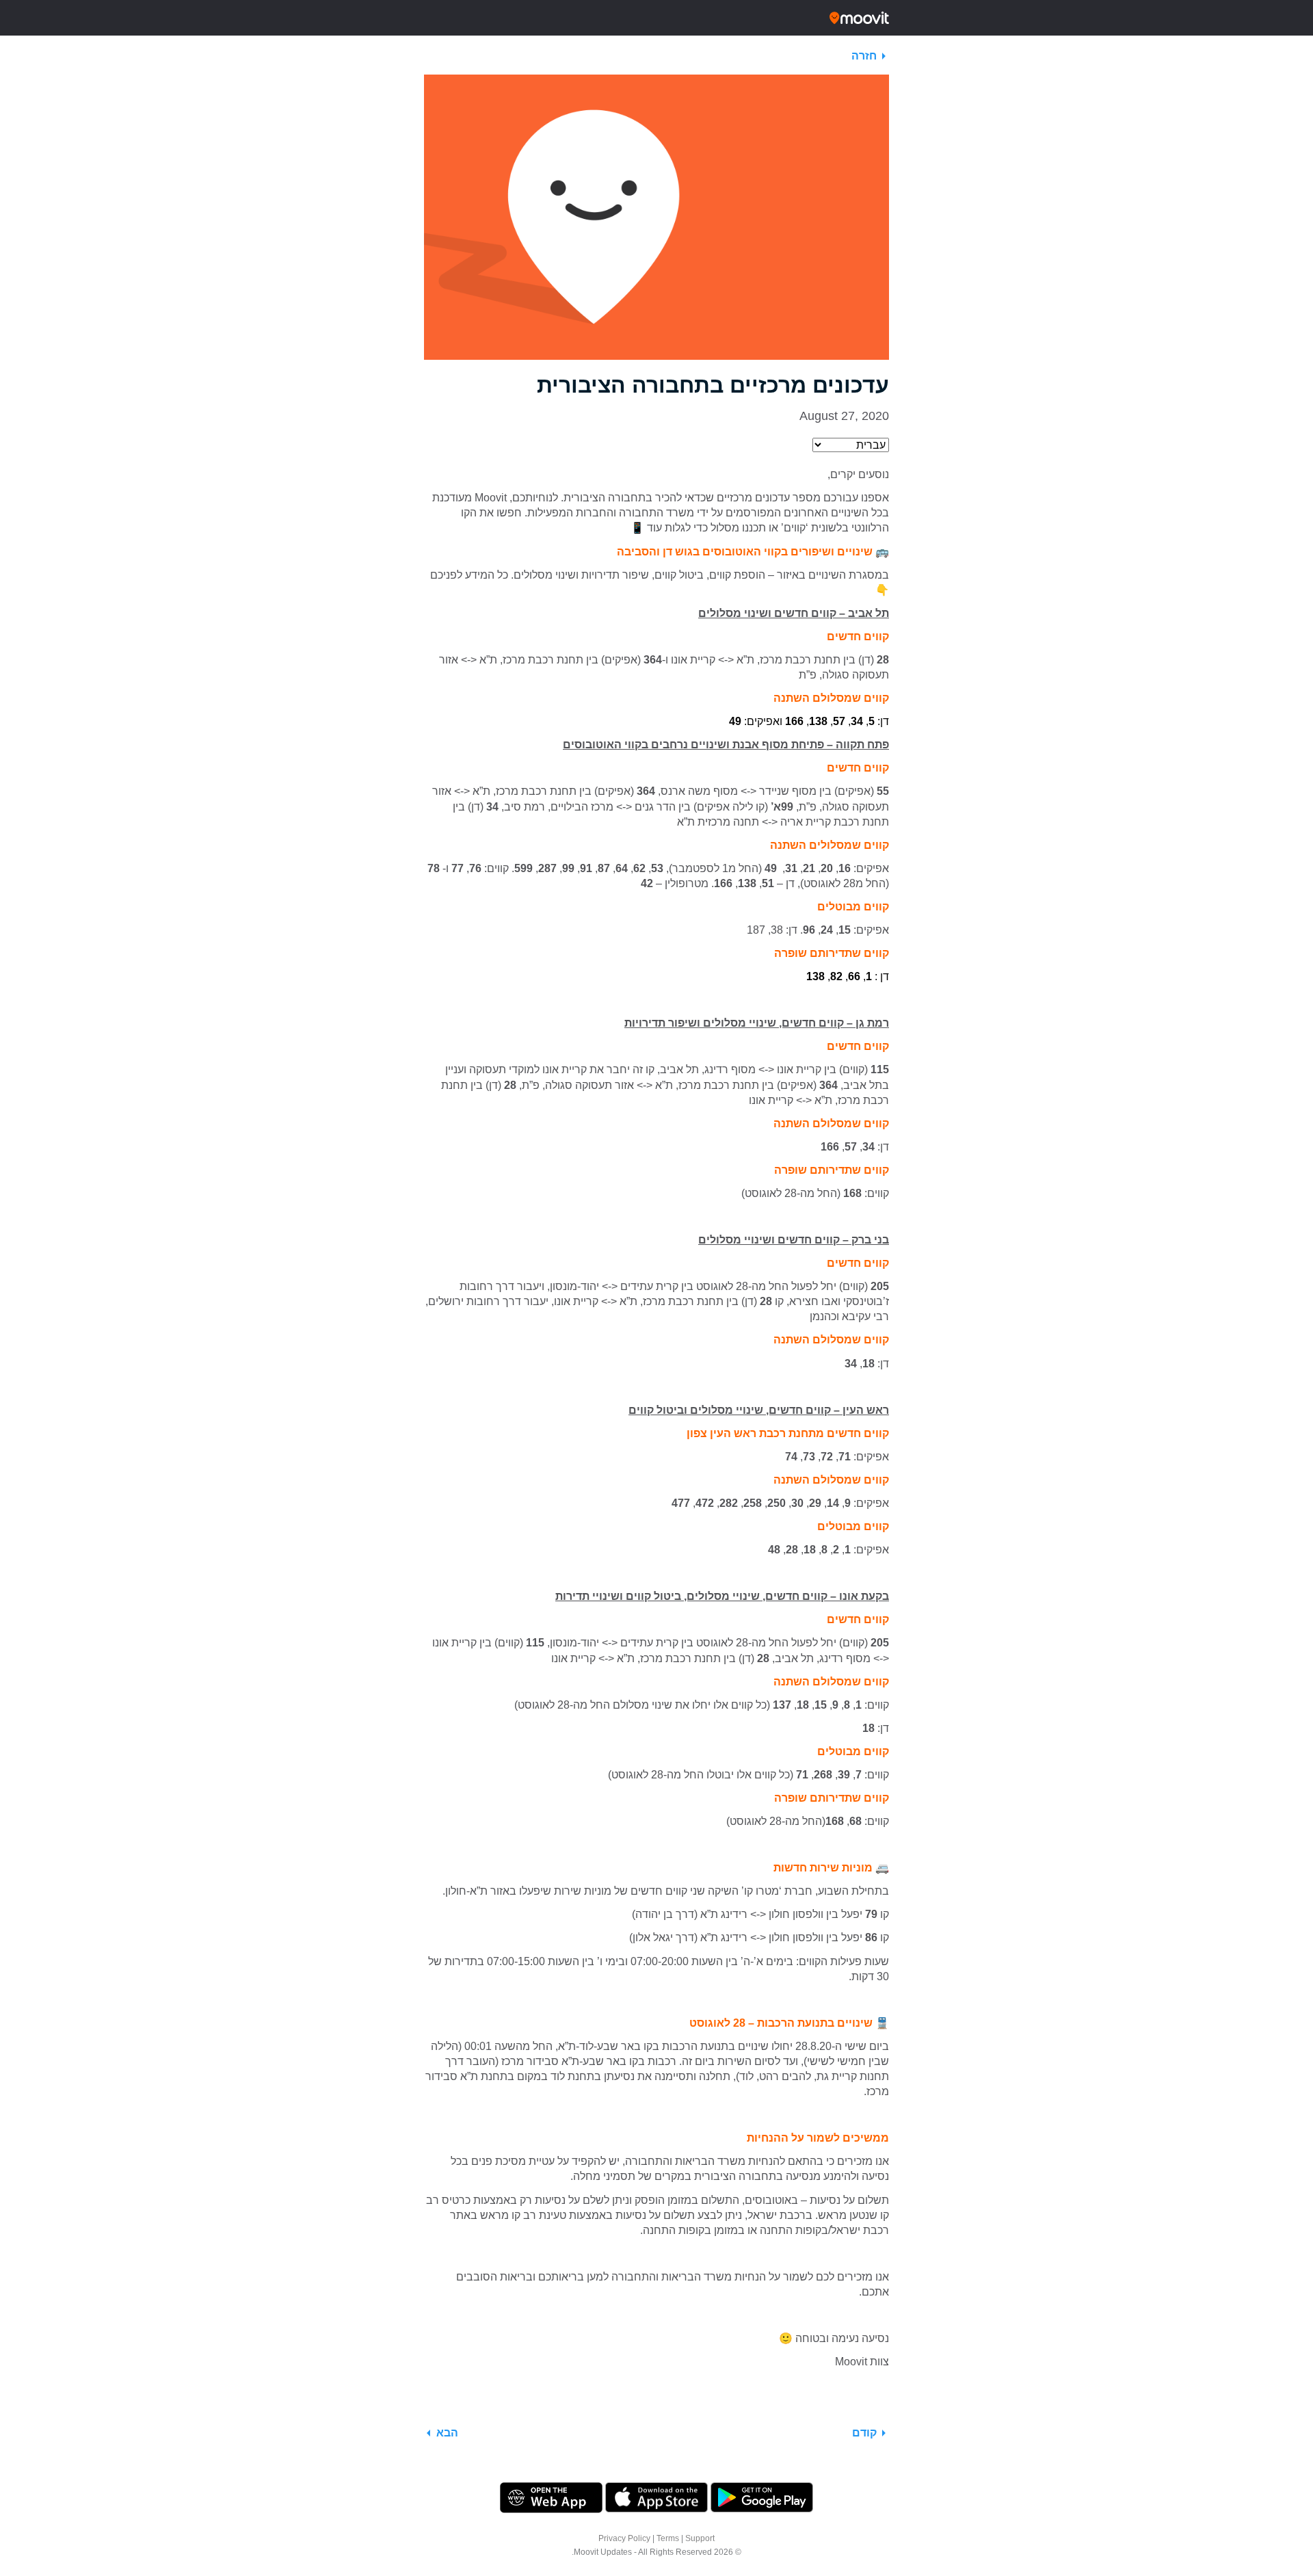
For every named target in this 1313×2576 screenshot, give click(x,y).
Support (700, 2538)
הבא (447, 2433)
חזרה (864, 56)
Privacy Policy (624, 2538)
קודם (864, 2433)
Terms (668, 2538)
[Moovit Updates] (656, 18)
